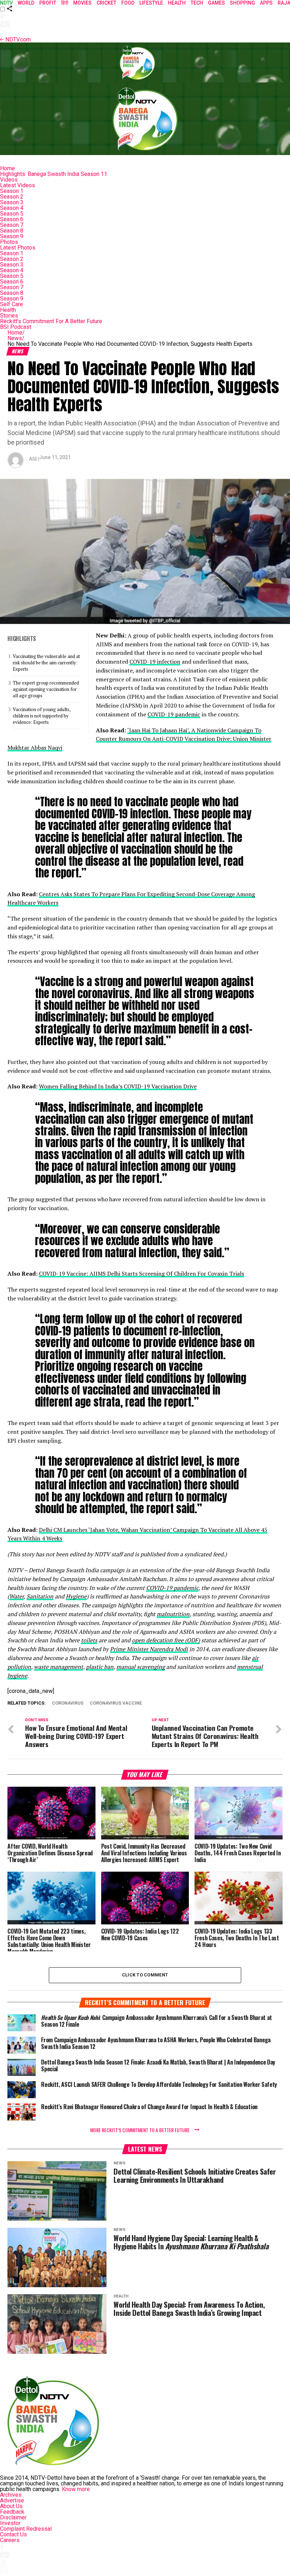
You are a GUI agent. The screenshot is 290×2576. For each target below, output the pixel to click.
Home (7, 168)
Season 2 (12, 197)
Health (8, 310)
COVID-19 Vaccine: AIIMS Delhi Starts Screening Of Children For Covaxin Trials (141, 1273)
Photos (9, 242)
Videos (9, 180)
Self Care (11, 304)
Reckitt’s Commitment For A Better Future (51, 321)
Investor (10, 2523)
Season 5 (12, 214)
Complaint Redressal (26, 2529)
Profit (48, 3)
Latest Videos (18, 185)
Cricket (106, 3)
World (26, 3)
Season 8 (12, 231)
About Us (11, 2506)
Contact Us (13, 2534)
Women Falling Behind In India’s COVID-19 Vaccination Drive (118, 1086)
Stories (9, 316)
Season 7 (12, 225)
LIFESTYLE (151, 3)
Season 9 (12, 236)
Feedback (12, 2512)
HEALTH (177, 3)
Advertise (12, 2500)
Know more (76, 2489)
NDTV (6, 3)
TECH (197, 3)
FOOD (128, 3)
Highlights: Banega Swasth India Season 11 (54, 174)
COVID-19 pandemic (174, 714)
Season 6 (12, 219)
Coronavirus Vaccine (116, 1703)
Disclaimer (13, 2517)
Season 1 (12, 191)
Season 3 (12, 202)
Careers (10, 2540)
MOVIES (82, 3)
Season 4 (12, 208)
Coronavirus (68, 1703)
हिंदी (65, 3)
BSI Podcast (16, 327)
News (16, 338)
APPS (266, 3)
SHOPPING (242, 3)
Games (216, 3)
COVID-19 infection (155, 662)
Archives (11, 2495)
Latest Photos (18, 248)
